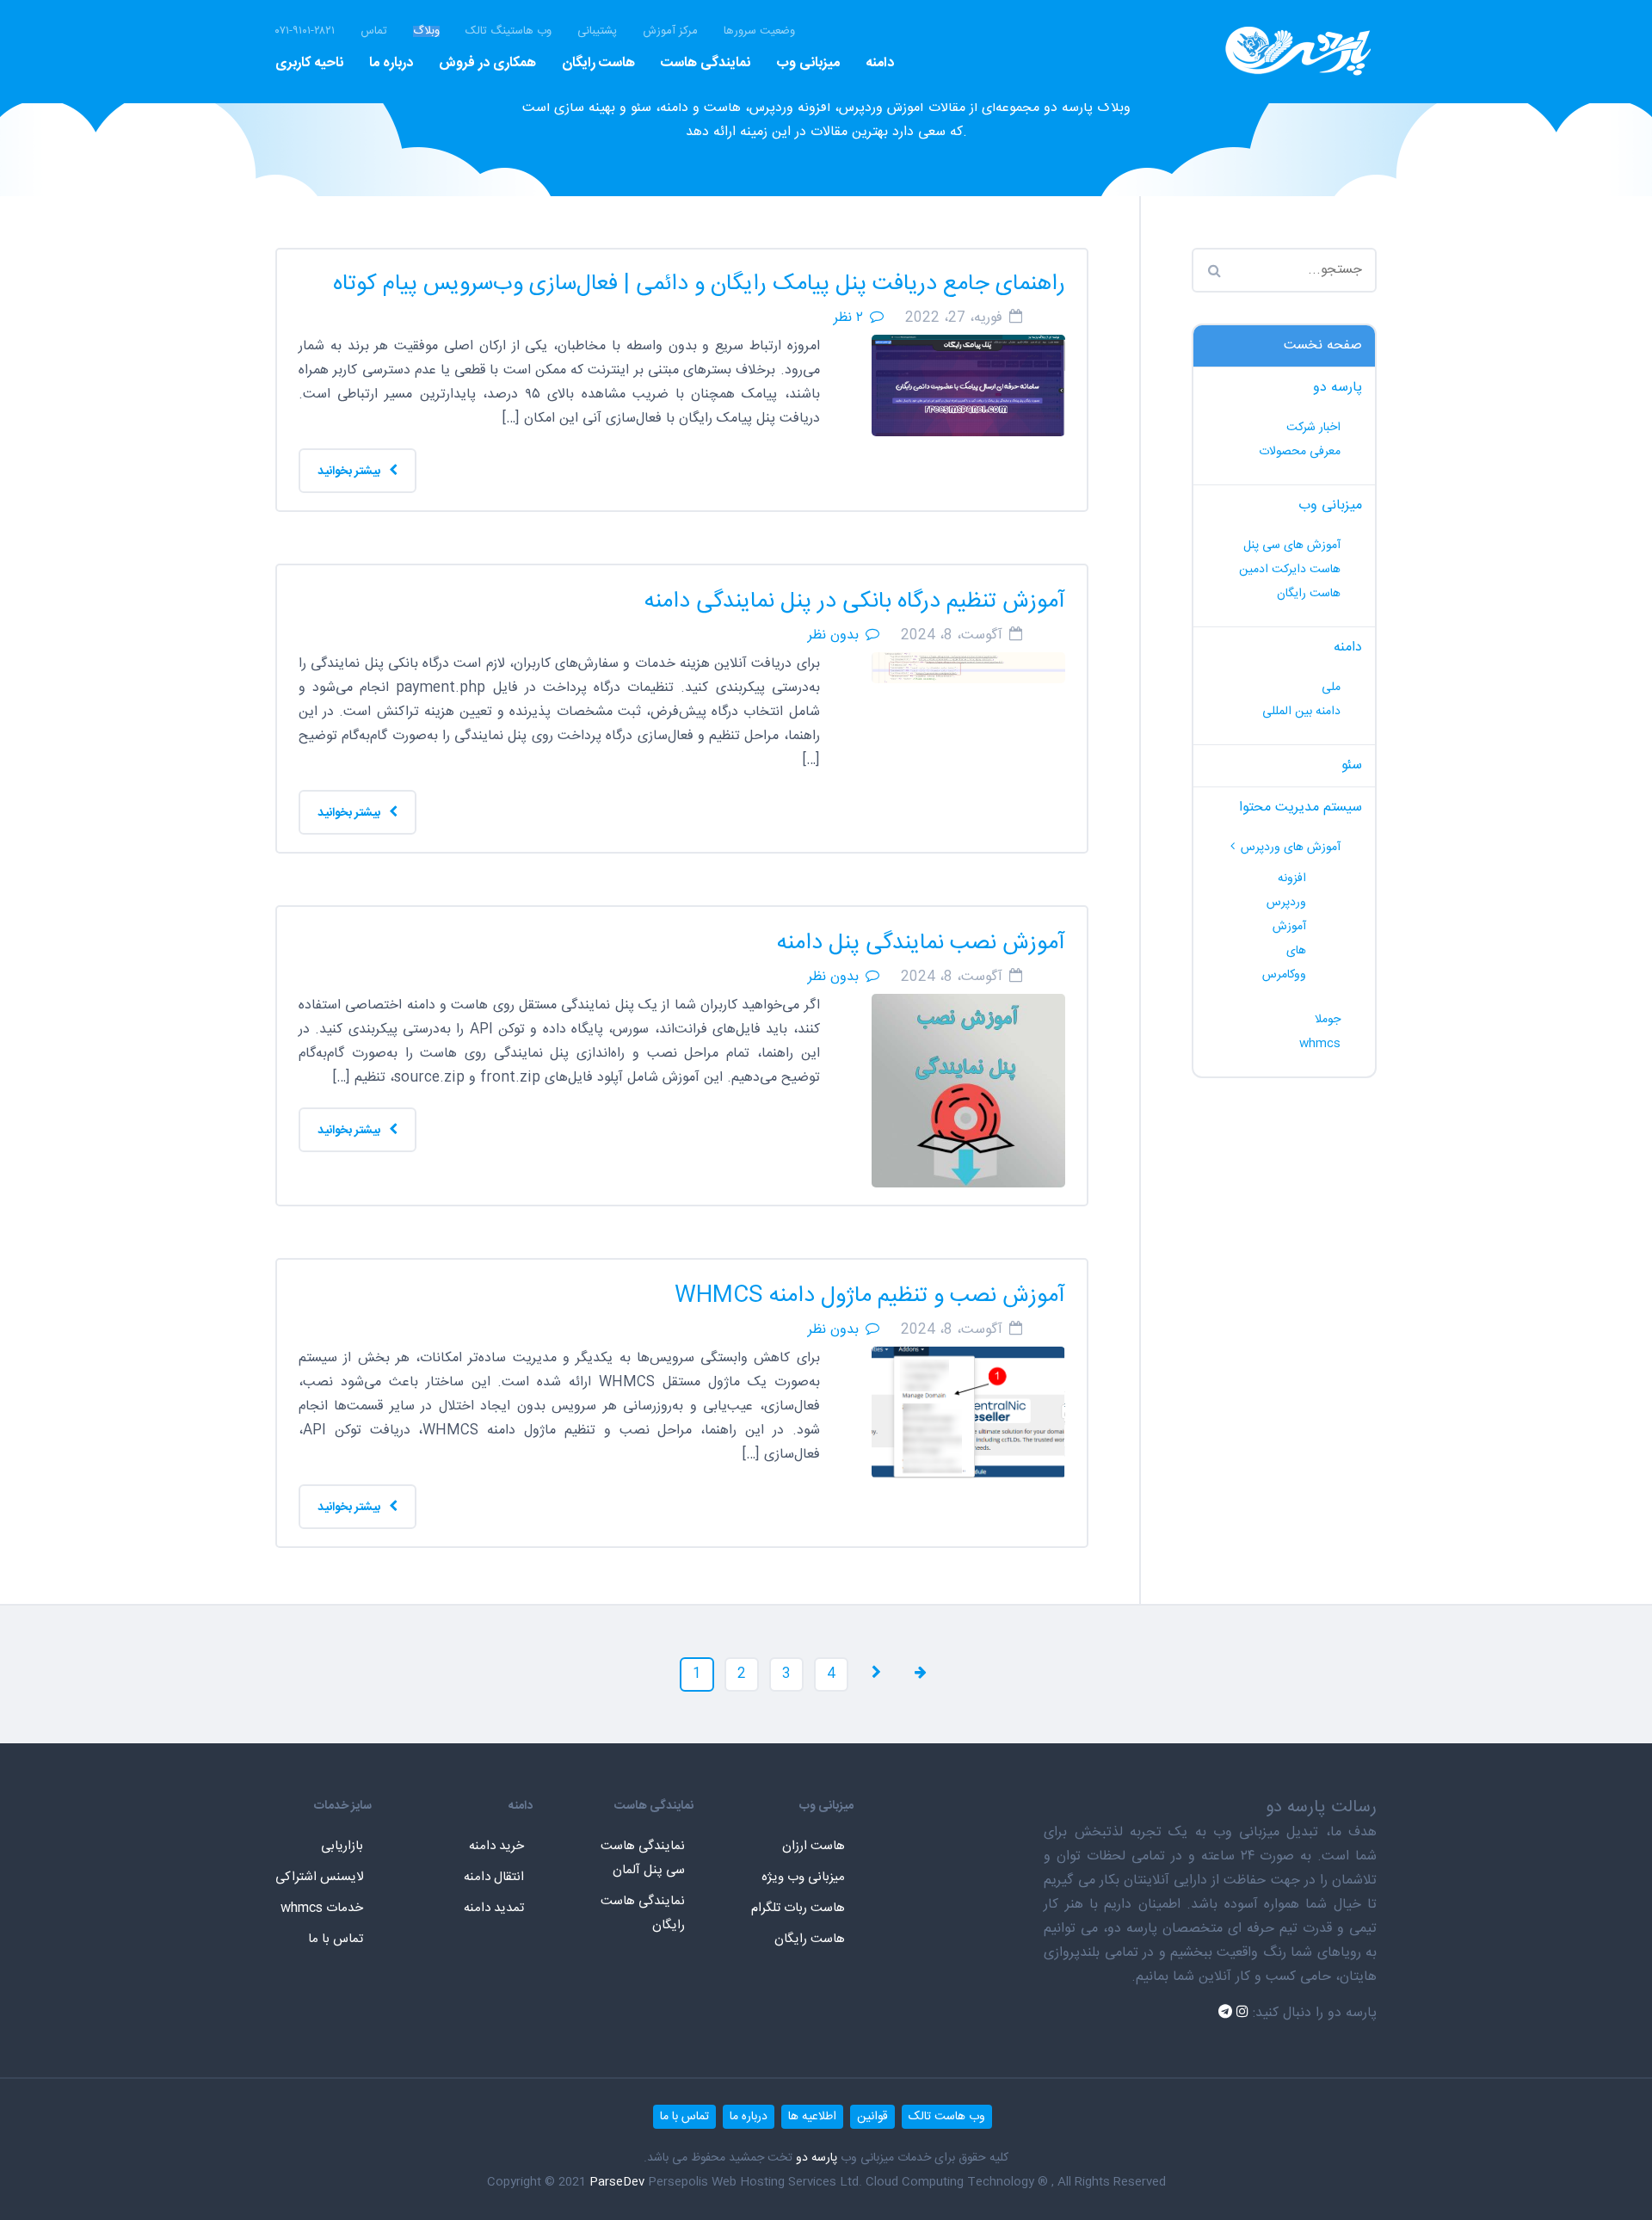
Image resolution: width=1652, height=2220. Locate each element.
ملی (1331, 688)
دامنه (880, 63)
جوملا (1328, 1020)
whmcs (1320, 1044)
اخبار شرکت (1313, 428)
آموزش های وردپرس (1291, 848)
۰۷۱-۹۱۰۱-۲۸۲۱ (305, 31)
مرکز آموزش (670, 31)
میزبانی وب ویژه (803, 1877)
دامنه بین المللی (1301, 712)
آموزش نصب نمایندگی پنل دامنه (921, 943)
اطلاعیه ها (812, 2117)
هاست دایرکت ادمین (1290, 570)
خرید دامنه (496, 1846)
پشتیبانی (597, 31)
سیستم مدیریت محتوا (1301, 808)
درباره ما (391, 63)
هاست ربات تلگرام (798, 1908)
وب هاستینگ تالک (509, 31)
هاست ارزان (814, 1846)
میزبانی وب (808, 63)
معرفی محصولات (1300, 452)
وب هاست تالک (947, 2117)
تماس (374, 31)
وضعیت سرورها (759, 31)
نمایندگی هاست (706, 63)
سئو (1352, 765)
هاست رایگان (598, 63)
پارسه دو (1338, 388)
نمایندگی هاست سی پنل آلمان (643, 1858)
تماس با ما (336, 1939)
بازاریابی (342, 1846)
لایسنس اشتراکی (319, 1877)
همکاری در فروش (487, 63)
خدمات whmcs (322, 1908)
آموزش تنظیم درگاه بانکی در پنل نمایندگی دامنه (855, 602)
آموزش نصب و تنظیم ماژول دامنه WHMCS (870, 1296)
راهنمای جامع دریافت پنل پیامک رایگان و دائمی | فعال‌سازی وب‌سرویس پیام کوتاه (699, 284)
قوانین (872, 2117)
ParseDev (617, 2182)
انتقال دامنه (494, 1877)
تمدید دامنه (494, 1908)
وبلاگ (426, 31)
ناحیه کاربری (309, 63)
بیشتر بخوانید (350, 472)
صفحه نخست (1323, 345)
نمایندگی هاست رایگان (643, 1913)
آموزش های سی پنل (1292, 546)
